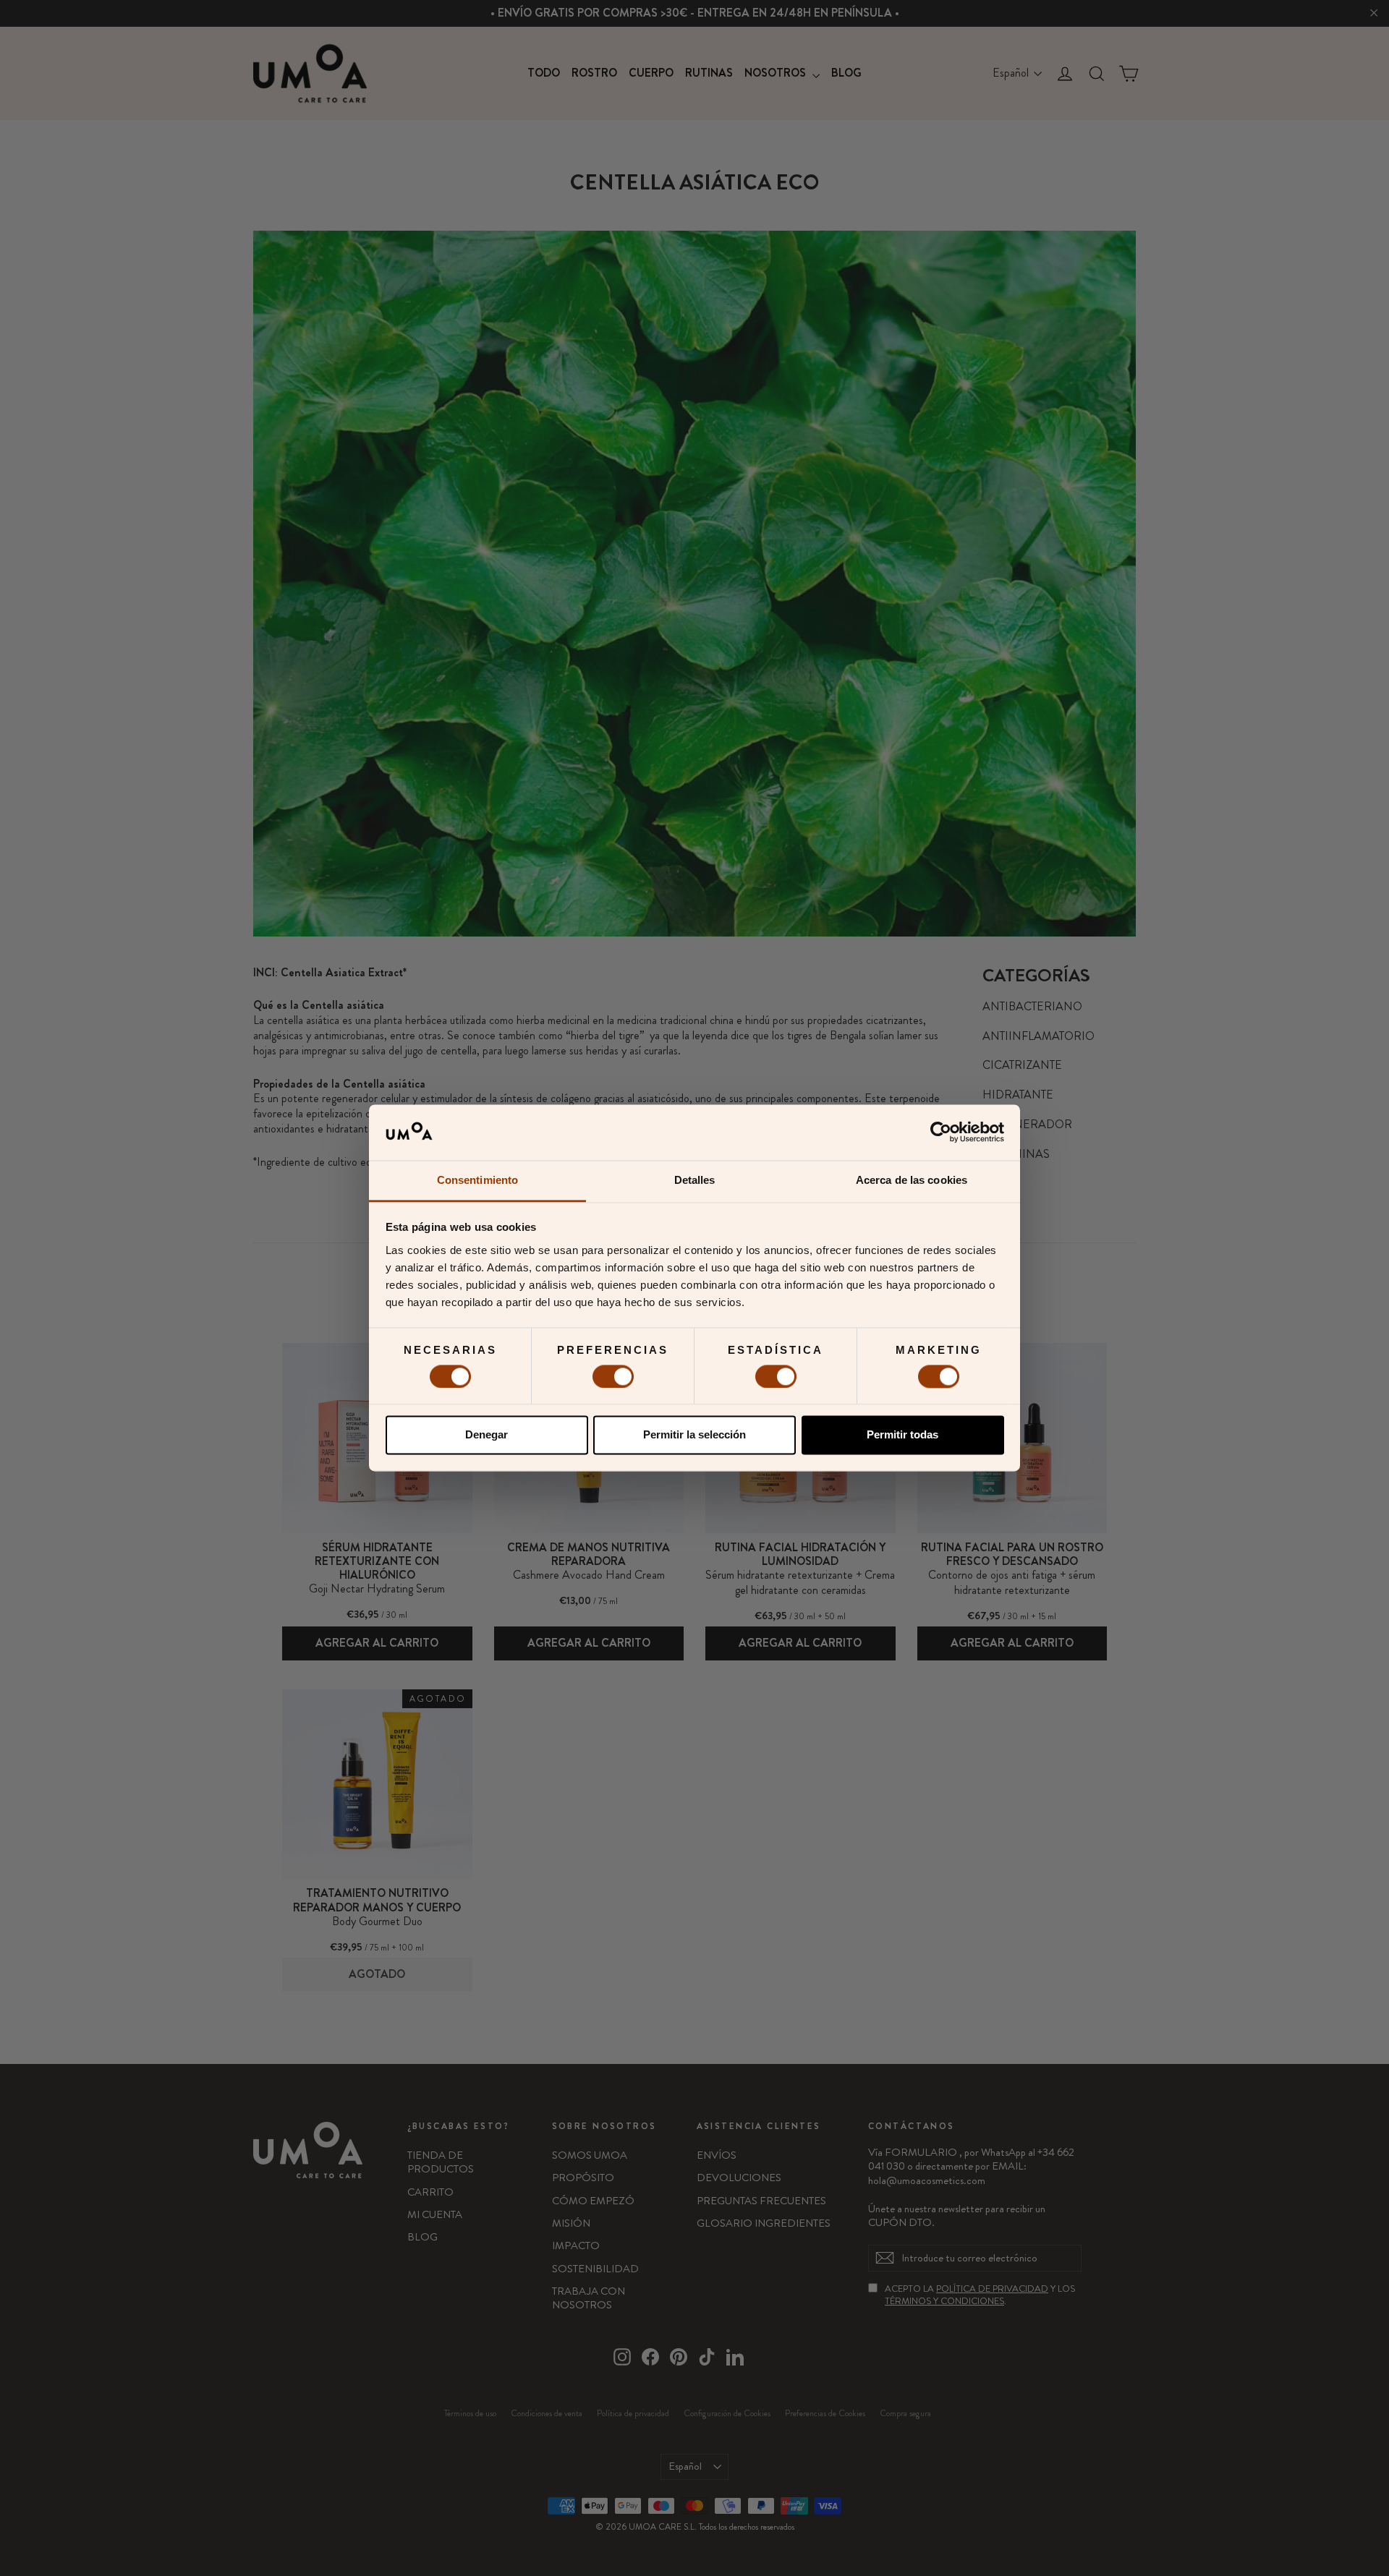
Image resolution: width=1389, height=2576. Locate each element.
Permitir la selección (694, 1435)
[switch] (613, 1376)
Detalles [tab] (695, 1180)
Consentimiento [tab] (477, 1180)
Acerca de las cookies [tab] (912, 1180)
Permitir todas (902, 1435)
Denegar (487, 1435)
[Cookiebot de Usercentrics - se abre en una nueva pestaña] (941, 1133)
